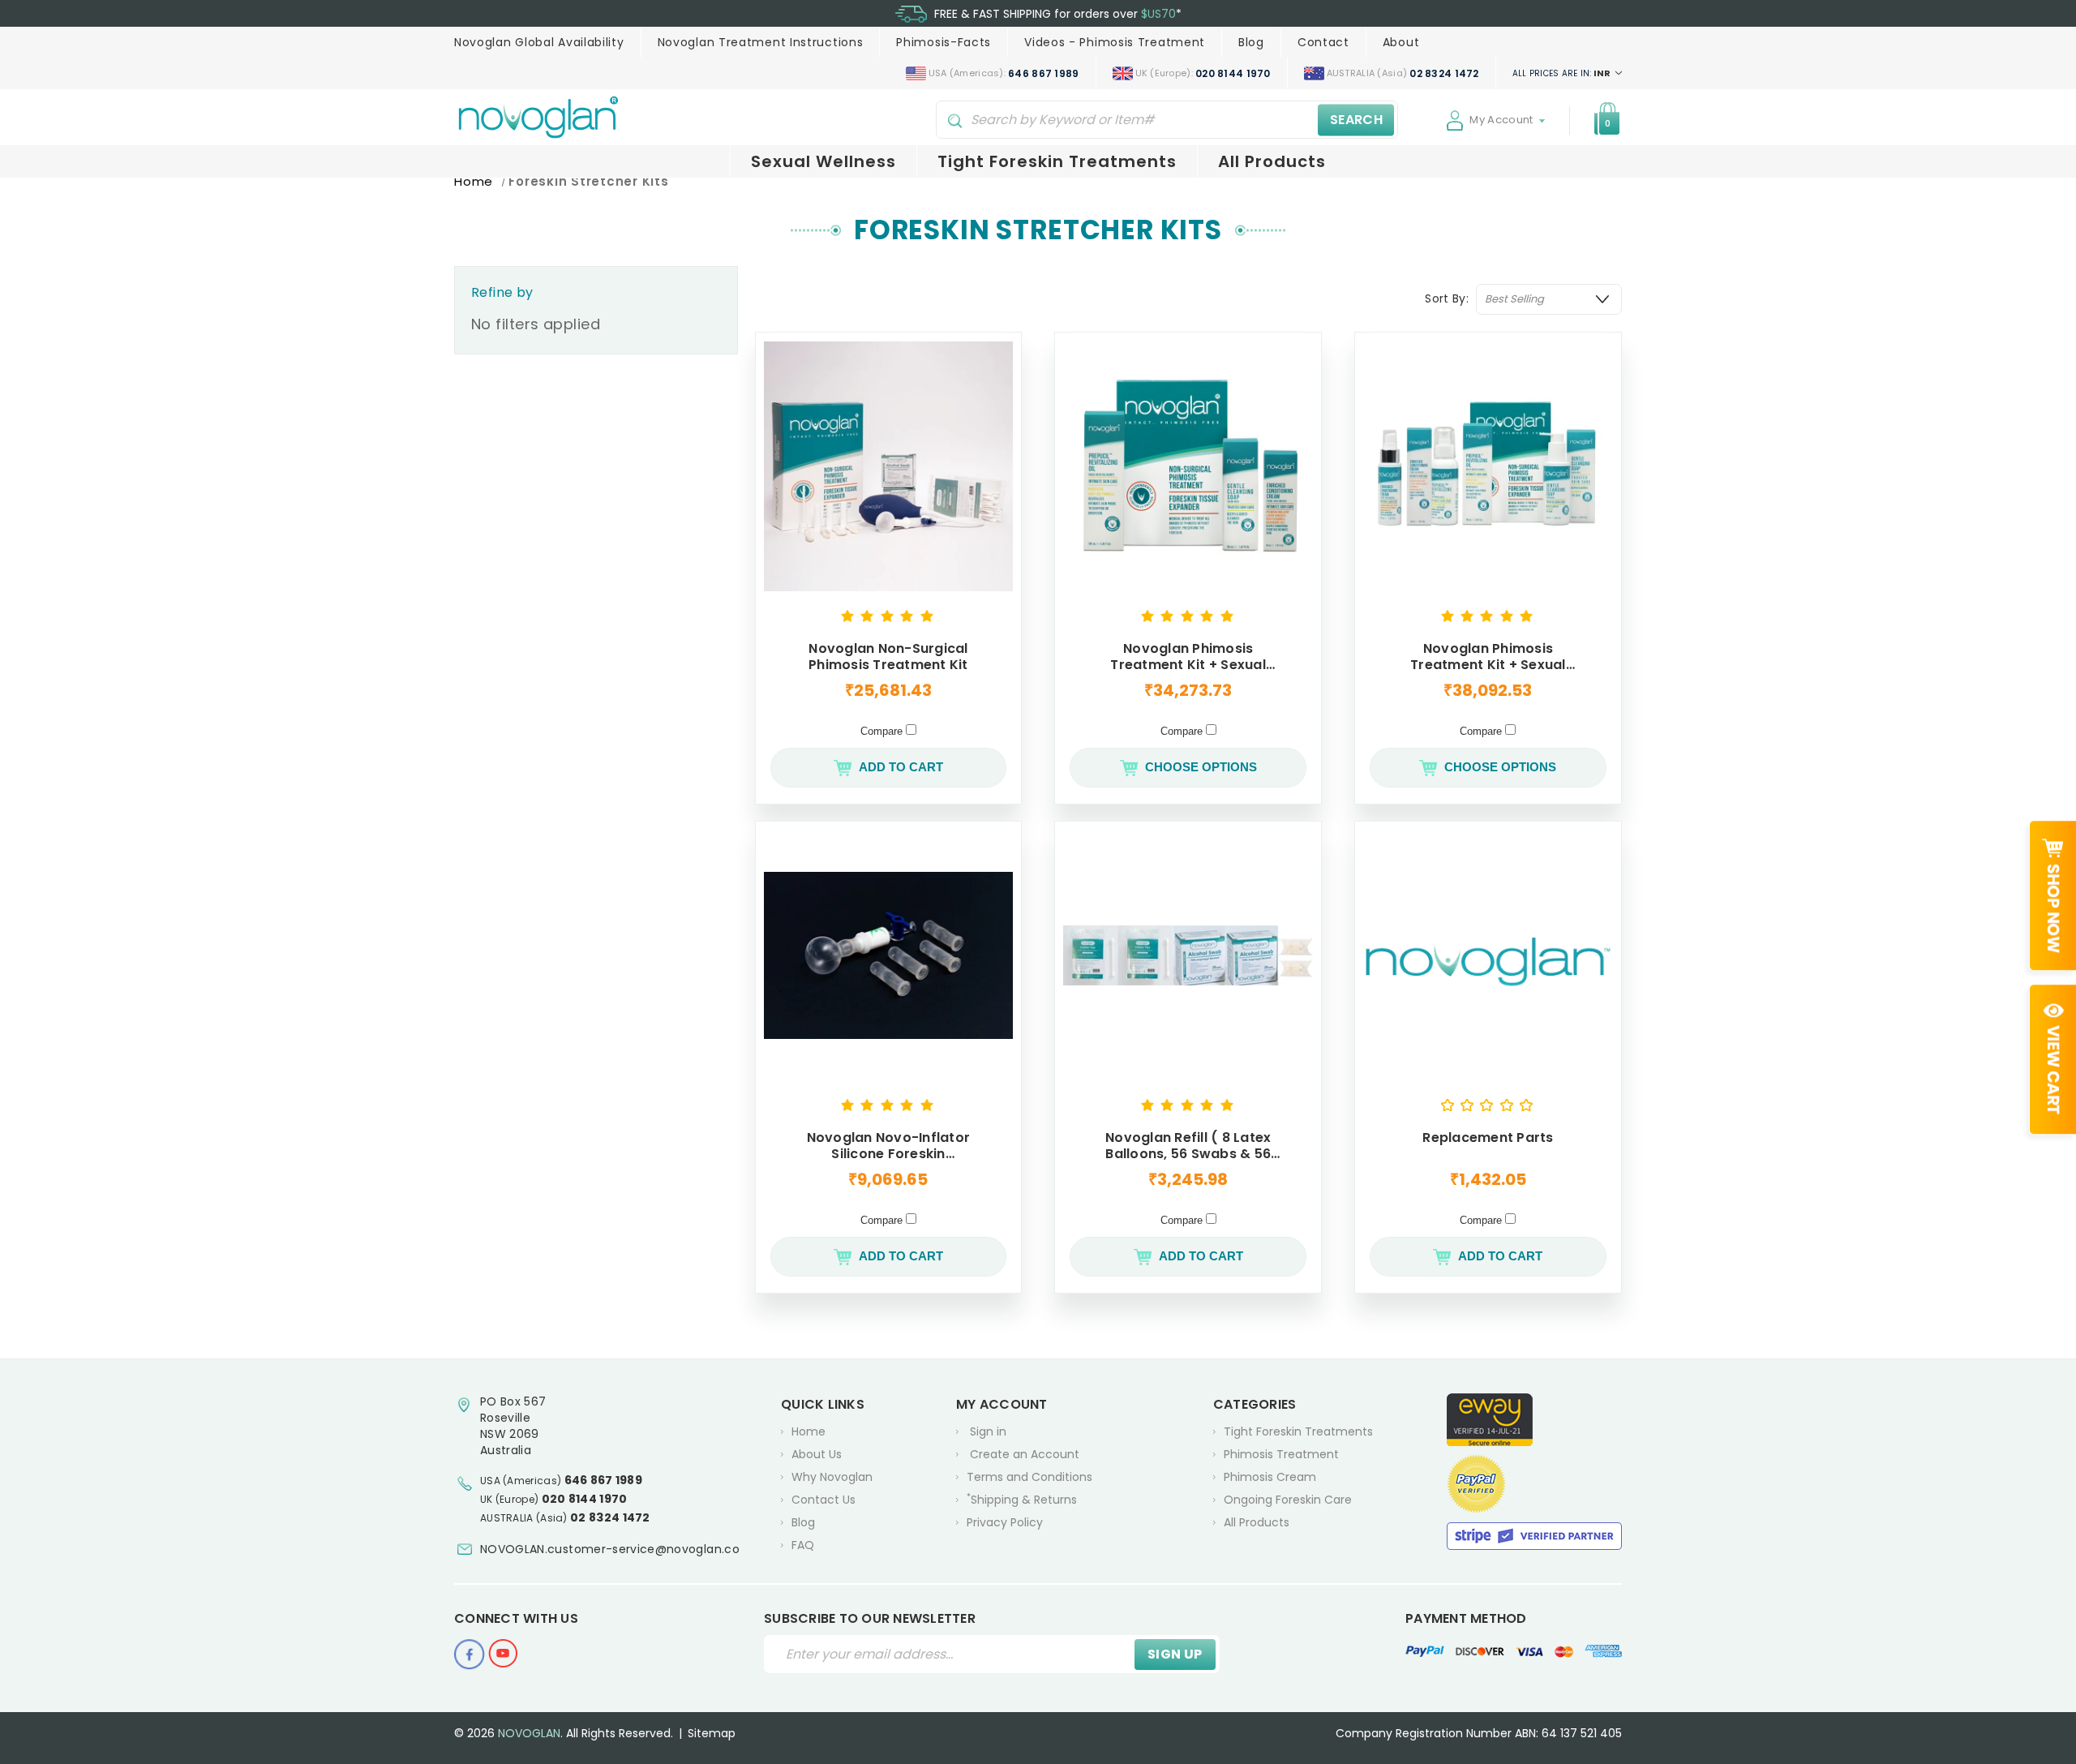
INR (1563, 73)
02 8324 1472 (610, 1517)
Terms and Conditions (1029, 1477)
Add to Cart (901, 767)
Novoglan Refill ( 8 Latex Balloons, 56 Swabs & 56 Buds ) (1188, 1146)
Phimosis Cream (1270, 1477)
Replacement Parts (1488, 1138)
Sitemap (712, 1733)
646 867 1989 (604, 1480)
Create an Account (1025, 1454)
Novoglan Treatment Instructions (761, 42)
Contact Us (824, 1500)
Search (1356, 120)
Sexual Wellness (824, 161)
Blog (1251, 42)
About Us (817, 1454)
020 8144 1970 (585, 1499)
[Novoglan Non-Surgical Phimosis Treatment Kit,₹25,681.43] (889, 466)
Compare (883, 731)
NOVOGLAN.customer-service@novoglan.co (610, 1549)
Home (809, 1431)
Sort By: (1447, 298)
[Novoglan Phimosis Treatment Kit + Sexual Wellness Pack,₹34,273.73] (1188, 466)
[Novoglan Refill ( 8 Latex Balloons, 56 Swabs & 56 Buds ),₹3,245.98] (1188, 955)
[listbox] (1549, 299)
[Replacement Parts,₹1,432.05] (1488, 955)
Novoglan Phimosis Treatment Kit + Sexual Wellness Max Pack (1488, 657)
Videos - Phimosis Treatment (1115, 42)
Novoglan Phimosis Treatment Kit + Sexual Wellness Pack (1188, 657)
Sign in (988, 1431)
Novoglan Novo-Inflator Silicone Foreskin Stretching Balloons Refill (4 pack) (889, 1146)
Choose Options (1201, 767)
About (1401, 42)
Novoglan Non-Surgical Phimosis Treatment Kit (888, 657)
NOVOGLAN (529, 1733)
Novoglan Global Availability (539, 42)
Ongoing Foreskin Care (1288, 1500)
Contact (1323, 42)
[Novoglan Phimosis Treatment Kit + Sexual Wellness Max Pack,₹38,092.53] (1488, 466)
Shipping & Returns (1022, 1499)
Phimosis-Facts (944, 42)
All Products (1272, 161)
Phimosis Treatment (1281, 1454)
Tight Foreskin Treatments (1057, 161)
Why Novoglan (832, 1477)
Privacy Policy (1005, 1522)
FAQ (803, 1545)
